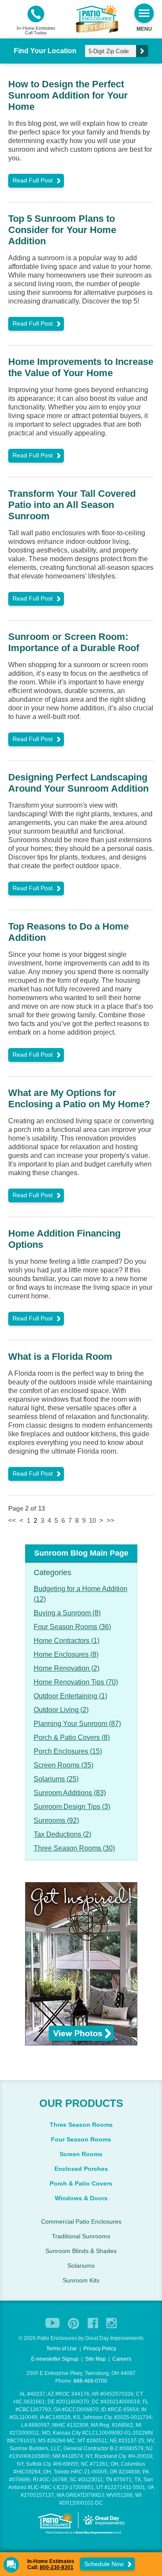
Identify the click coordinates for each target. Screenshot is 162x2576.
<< (12, 1520)
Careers (122, 2359)
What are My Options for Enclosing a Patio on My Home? (79, 1098)
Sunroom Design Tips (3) (72, 1807)
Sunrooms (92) (56, 1820)
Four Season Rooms (81, 2139)
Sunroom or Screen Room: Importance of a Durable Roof (75, 642)
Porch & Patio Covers (81, 2183)
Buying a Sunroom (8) (67, 1613)
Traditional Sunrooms (81, 2236)
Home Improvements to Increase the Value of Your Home (81, 367)
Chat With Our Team (81, 1356)
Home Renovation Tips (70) (76, 1682)
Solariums (81, 2266)
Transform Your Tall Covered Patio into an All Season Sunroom (72, 505)
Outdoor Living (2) (61, 1710)
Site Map (95, 2359)
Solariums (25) (56, 1779)
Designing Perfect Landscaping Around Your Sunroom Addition (78, 783)
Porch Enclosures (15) (68, 1751)
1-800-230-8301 (77, 1338)
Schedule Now (105, 2564)
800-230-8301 (57, 2567)
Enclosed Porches (81, 2169)
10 (92, 1520)
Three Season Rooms (81, 2125)
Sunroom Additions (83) (70, 1793)
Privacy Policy (100, 2349)
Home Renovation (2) (67, 1668)
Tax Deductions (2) (62, 1834)
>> (111, 1520)
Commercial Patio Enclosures (81, 2221)
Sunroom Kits (81, 2280)
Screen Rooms (81, 2154)
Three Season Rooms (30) (74, 1848)
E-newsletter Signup (55, 2359)
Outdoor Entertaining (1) (70, 1696)
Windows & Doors (81, 2198)
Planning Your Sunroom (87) (77, 1724)
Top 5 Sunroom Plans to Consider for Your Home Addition (62, 230)
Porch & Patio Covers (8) (72, 1737)
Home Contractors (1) (67, 1641)
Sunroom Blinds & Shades (81, 2251)
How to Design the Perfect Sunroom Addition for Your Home (68, 95)
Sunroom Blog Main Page (81, 1553)
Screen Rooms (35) (64, 1765)
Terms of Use (62, 2349)
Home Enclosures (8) (66, 1654)
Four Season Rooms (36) (72, 1627)
